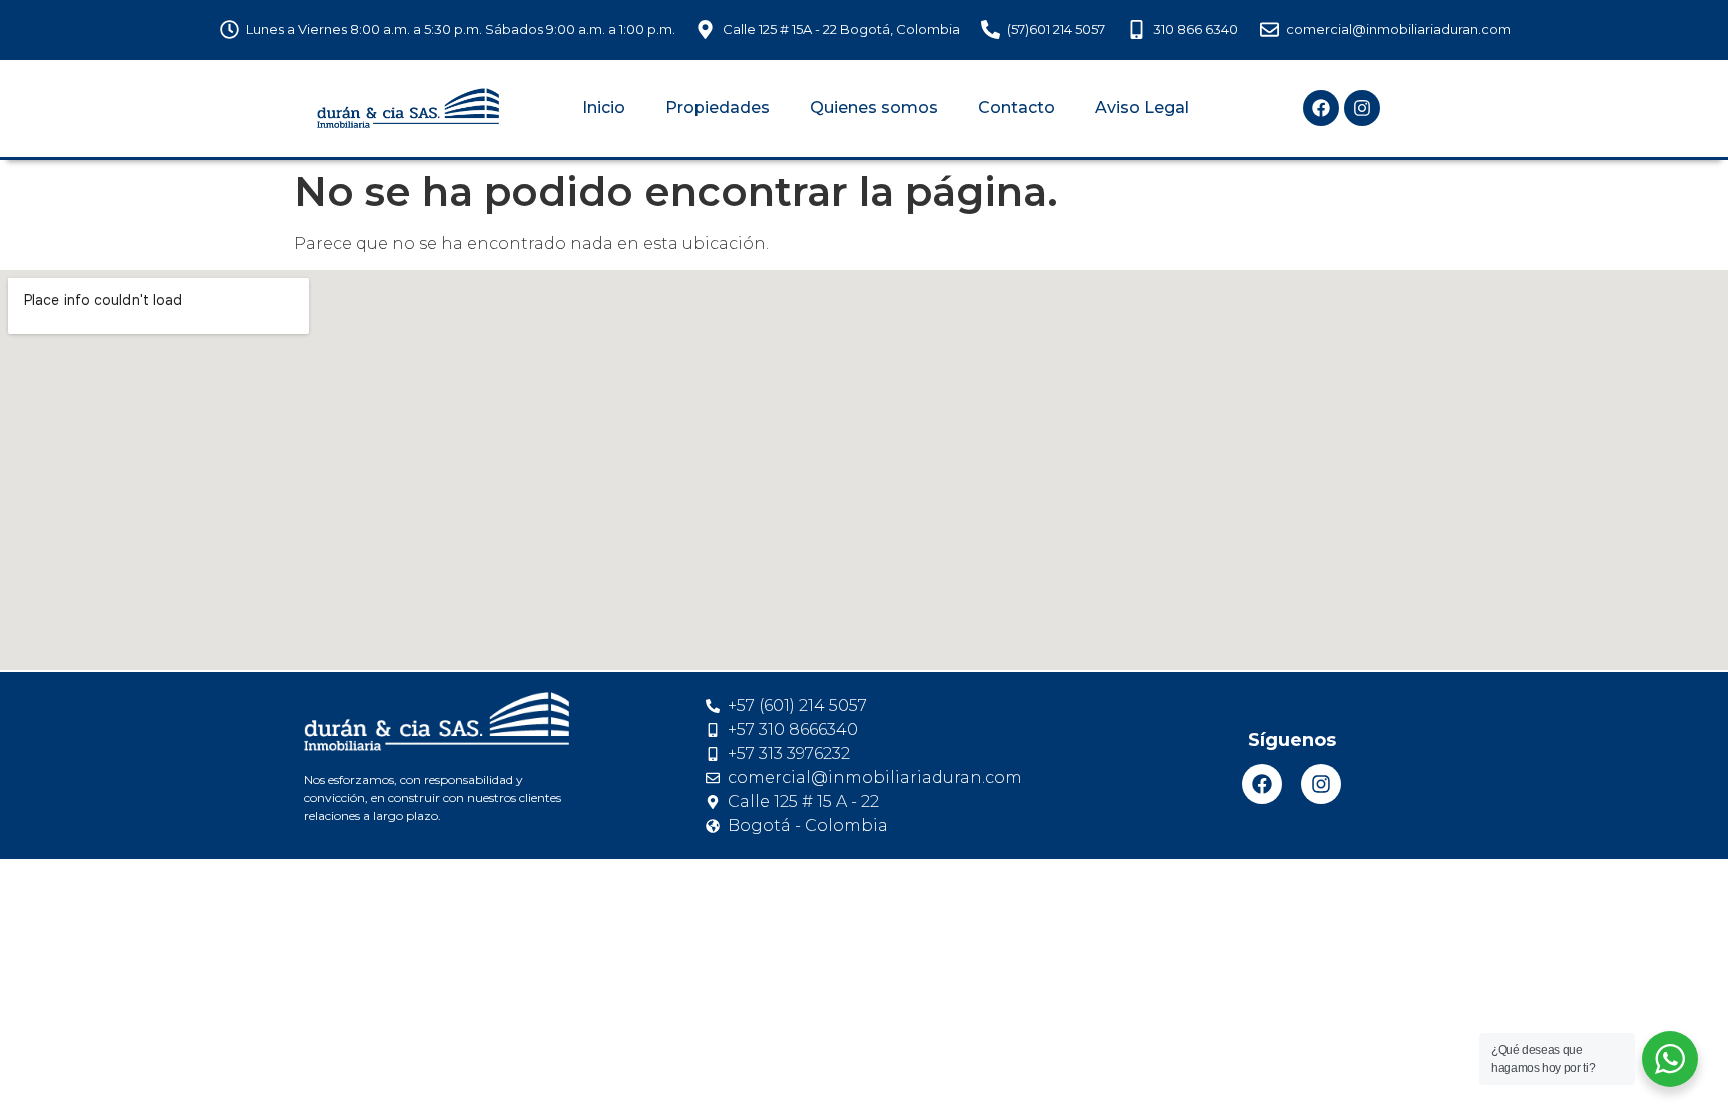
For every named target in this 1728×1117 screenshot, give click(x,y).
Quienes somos (874, 107)
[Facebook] (1321, 108)
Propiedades (717, 107)
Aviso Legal (1142, 107)
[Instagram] (1362, 108)
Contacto (1016, 107)
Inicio (603, 107)
